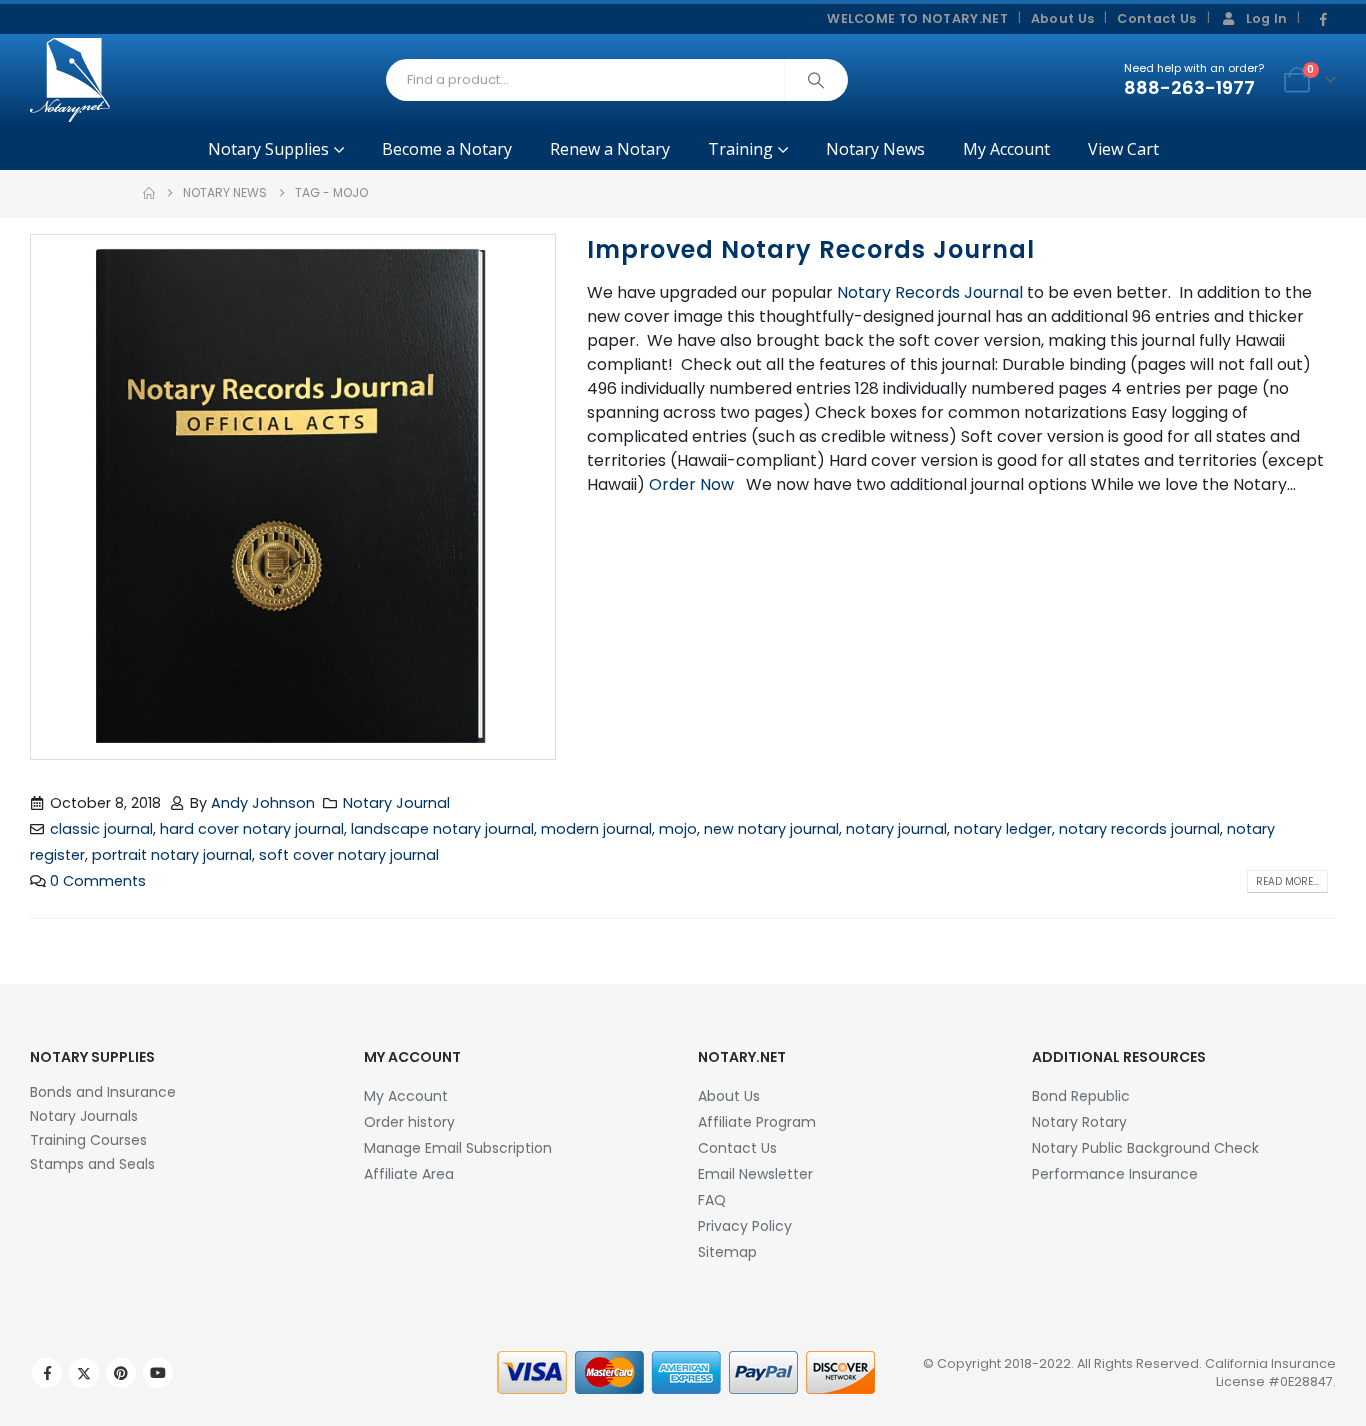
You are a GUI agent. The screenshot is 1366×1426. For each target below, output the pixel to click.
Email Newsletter (755, 1174)
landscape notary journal (442, 829)
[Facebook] (1323, 20)
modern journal (596, 829)
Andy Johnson (263, 803)
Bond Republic (1081, 1096)
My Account (1006, 149)
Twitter (84, 1373)
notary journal (896, 829)
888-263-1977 (1189, 87)
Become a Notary (447, 149)
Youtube (158, 1373)
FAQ (712, 1200)
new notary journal (771, 829)
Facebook (47, 1373)
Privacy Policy (745, 1226)
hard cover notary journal (252, 829)
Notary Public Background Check (1145, 1148)
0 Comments (98, 881)
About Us (1063, 18)
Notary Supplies (268, 149)
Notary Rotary (1079, 1122)
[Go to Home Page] (149, 193)
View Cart (1123, 149)
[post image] (293, 497)
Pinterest (121, 1373)
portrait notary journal (172, 855)
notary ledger (1003, 829)
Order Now (691, 484)
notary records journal (1139, 829)
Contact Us (1156, 18)
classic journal (101, 829)
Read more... (1287, 881)
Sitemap (727, 1252)
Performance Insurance (1115, 1174)
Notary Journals (84, 1116)
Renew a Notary (610, 149)
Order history (409, 1122)
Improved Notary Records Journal (811, 249)
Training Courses (88, 1140)
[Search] (816, 80)
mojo (678, 829)
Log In (1267, 18)
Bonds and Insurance (103, 1092)
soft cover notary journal (349, 855)
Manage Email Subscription (458, 1148)
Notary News (875, 149)
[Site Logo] (70, 80)
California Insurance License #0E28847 (1270, 1372)
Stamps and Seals (92, 1164)
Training (740, 149)
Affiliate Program (757, 1122)
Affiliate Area (409, 1174)
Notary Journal (396, 803)
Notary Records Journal (930, 292)
